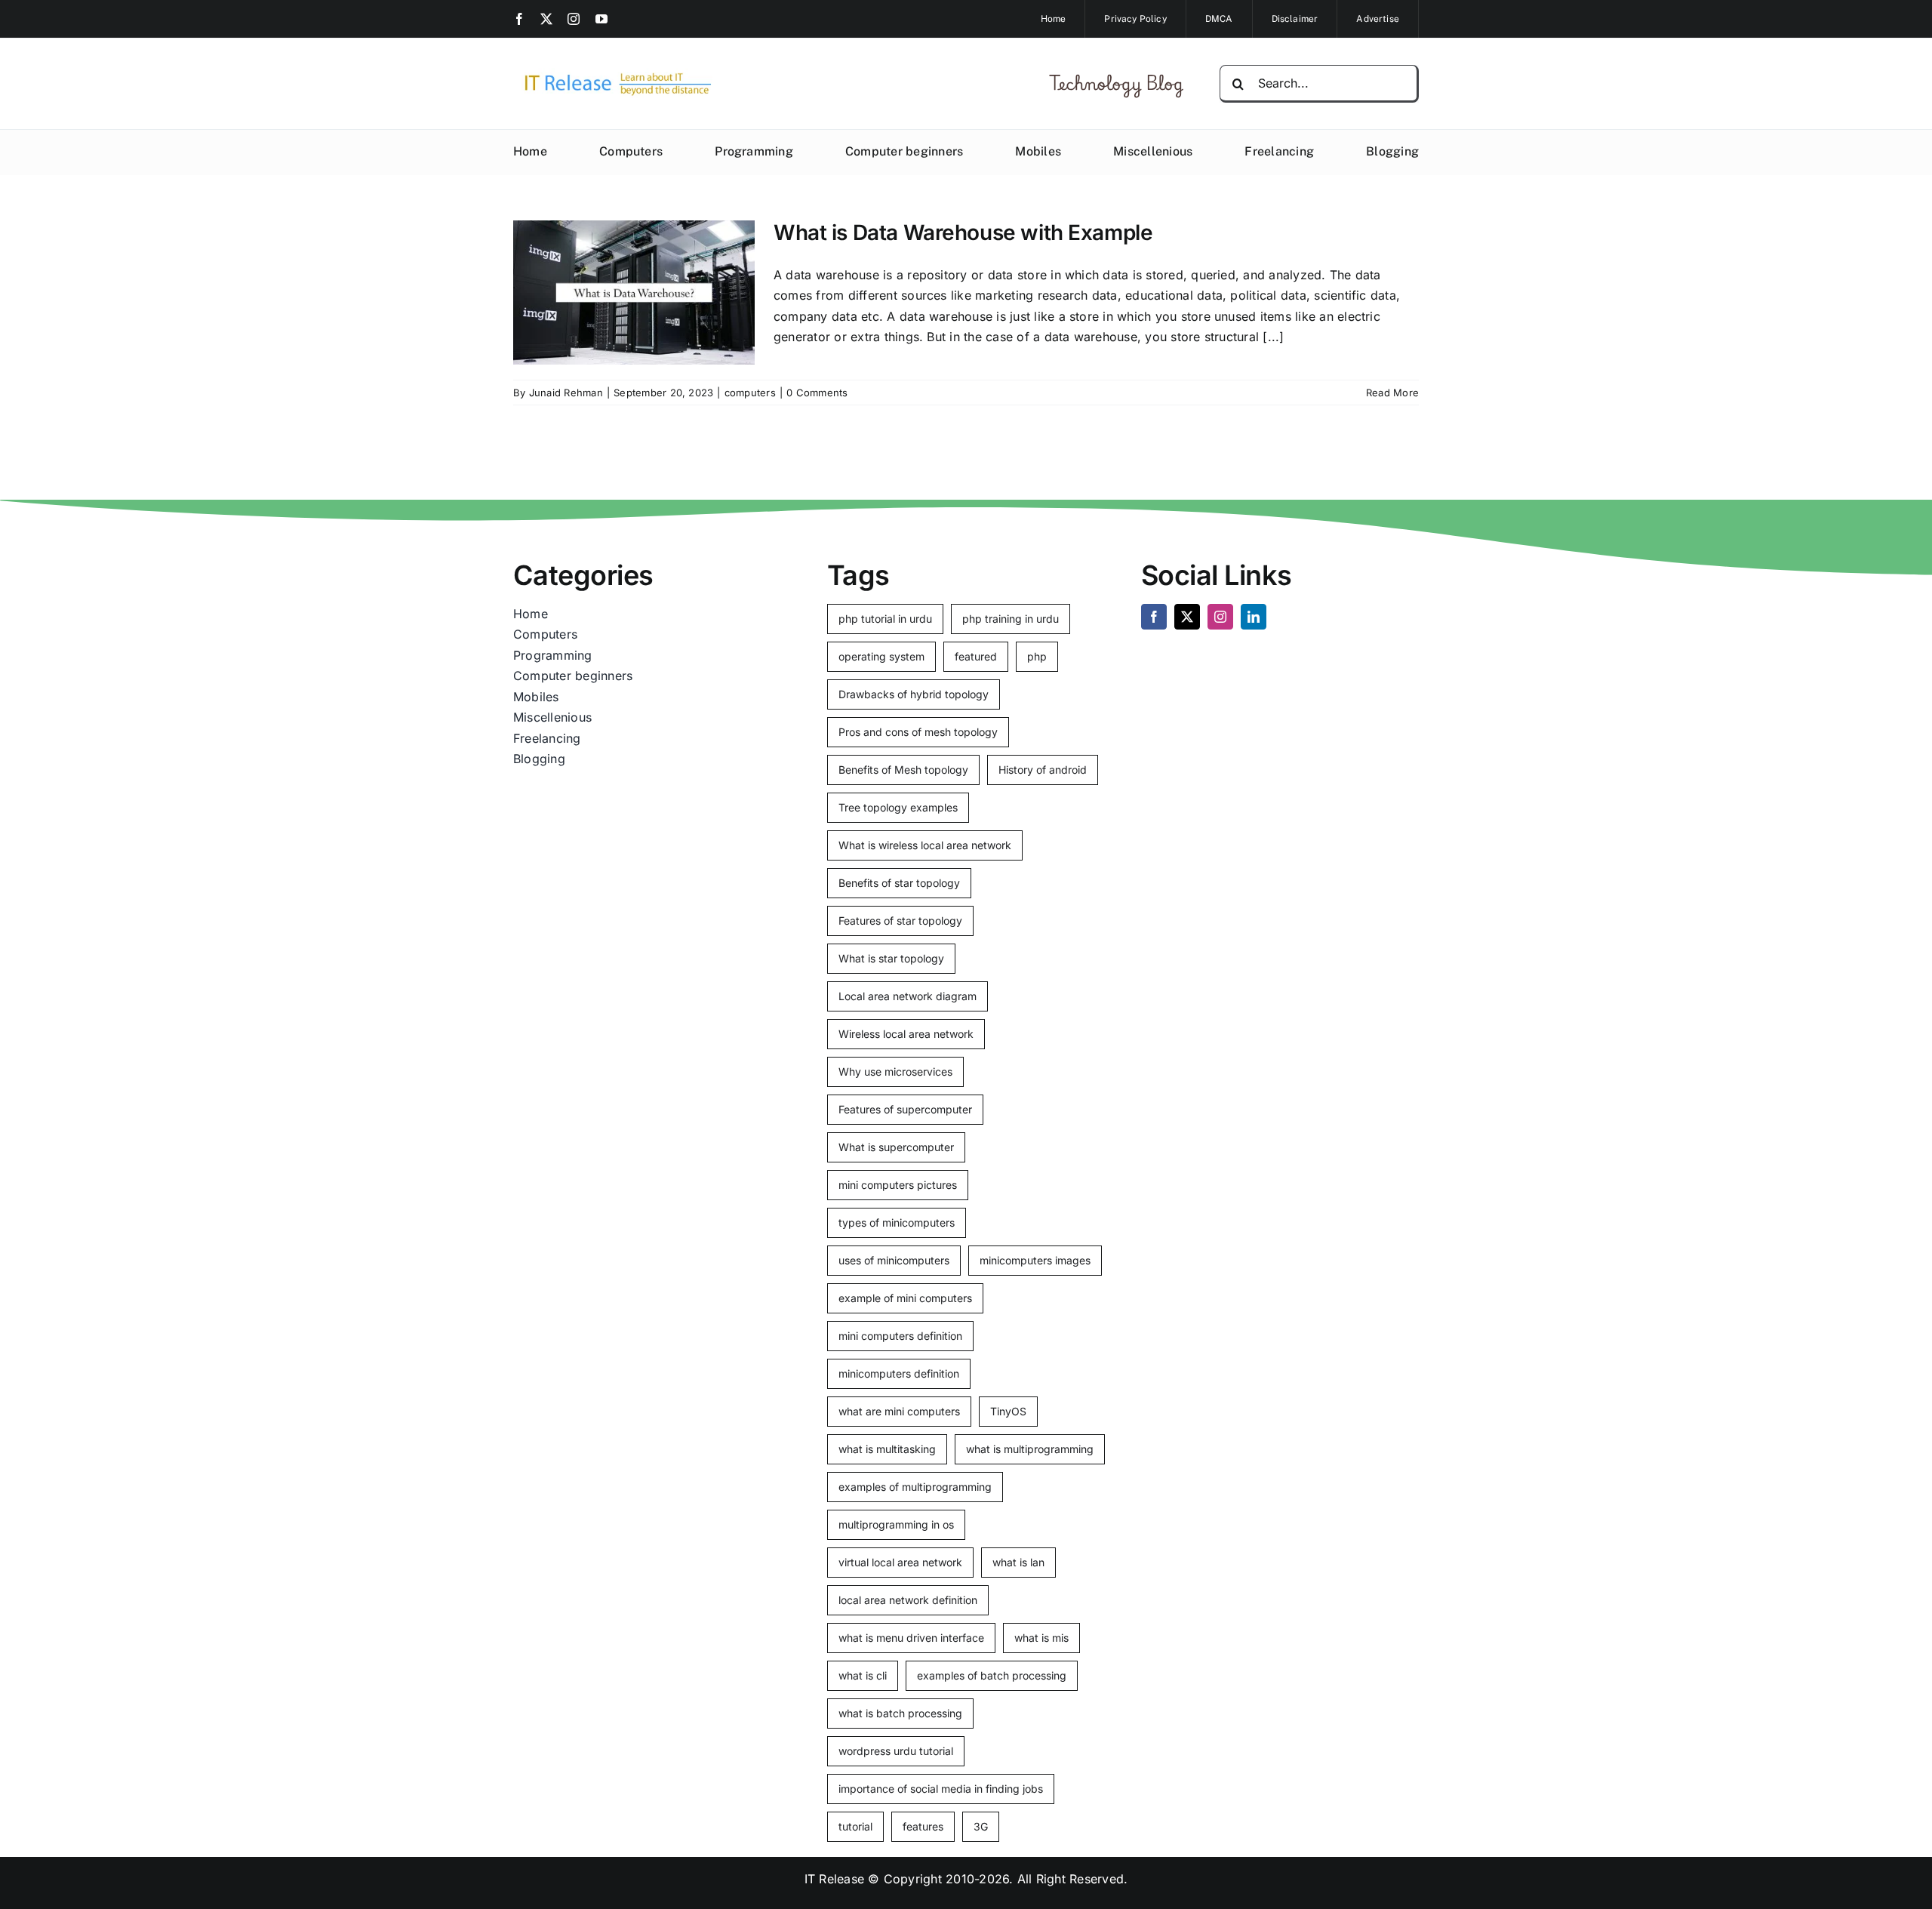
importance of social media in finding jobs (941, 1789)
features (923, 1826)
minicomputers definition (899, 1373)
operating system (881, 656)
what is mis (1041, 1638)
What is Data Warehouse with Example (963, 232)
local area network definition (908, 1600)
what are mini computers (899, 1411)
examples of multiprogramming (915, 1487)
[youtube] (601, 19)
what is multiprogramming (1030, 1449)
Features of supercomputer (905, 1109)
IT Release (834, 1879)
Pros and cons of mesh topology (918, 732)
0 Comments (817, 393)
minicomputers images (1035, 1260)
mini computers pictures (898, 1185)
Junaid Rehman (566, 393)
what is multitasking (887, 1449)
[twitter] (546, 19)
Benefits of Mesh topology (903, 770)
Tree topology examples (898, 807)
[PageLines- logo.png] (613, 74)
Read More (1392, 393)
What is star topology (891, 958)
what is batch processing (900, 1713)
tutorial (855, 1826)
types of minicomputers (897, 1222)
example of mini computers (905, 1298)
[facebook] (519, 19)
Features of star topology (900, 921)
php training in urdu (1011, 619)
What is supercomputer (896, 1147)
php (1037, 656)
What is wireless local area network (925, 845)
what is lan (1018, 1562)
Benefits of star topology (899, 883)
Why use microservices (895, 1072)
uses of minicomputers (894, 1260)
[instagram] (574, 19)
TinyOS (1008, 1411)
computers (750, 393)
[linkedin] (1254, 617)
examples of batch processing (992, 1675)
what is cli (863, 1675)
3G (981, 1826)
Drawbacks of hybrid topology (914, 694)
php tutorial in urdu (885, 619)
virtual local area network (900, 1562)
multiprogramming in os (896, 1524)
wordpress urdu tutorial (896, 1751)
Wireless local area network (906, 1034)
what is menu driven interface (911, 1638)
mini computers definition (900, 1336)
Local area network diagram (908, 996)
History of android (1043, 770)
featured (976, 656)
